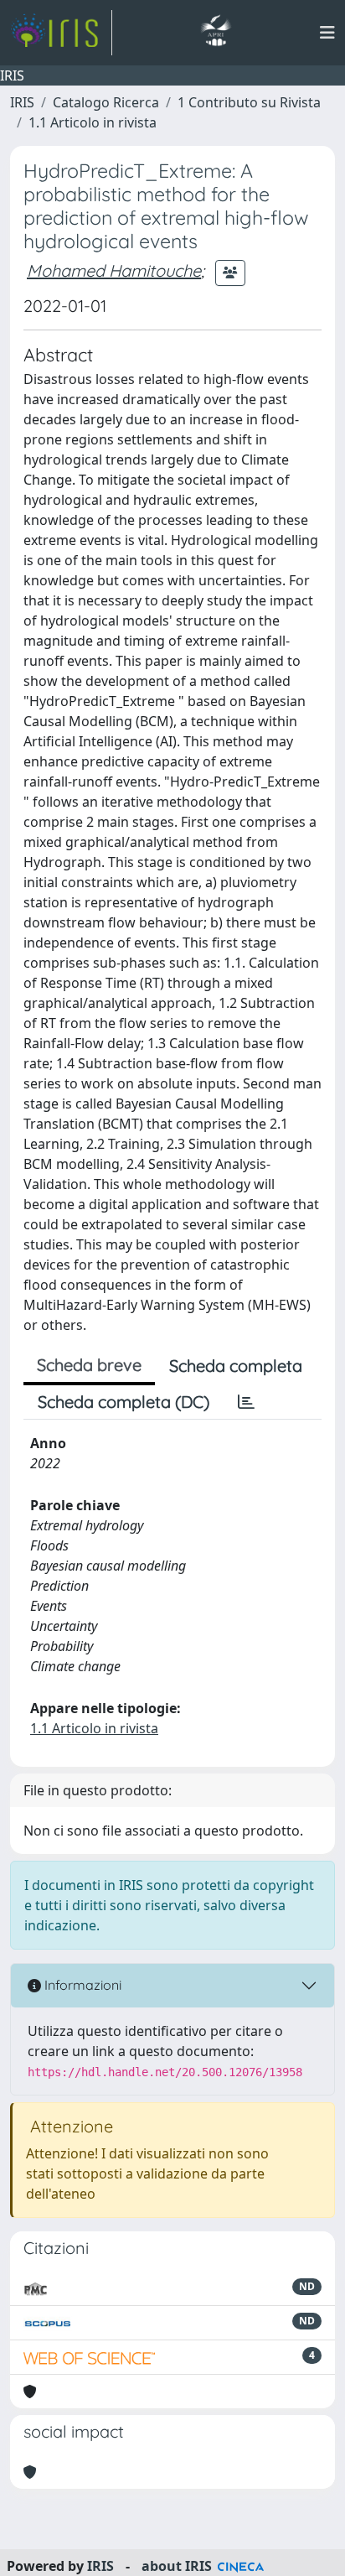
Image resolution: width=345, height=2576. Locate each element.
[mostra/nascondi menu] (327, 33)
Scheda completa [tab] (236, 1366)
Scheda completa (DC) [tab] (124, 1402)
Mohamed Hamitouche (114, 270)
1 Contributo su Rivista (249, 102)
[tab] (246, 1402)
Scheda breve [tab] (89, 1365)
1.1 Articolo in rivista (93, 122)
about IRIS (177, 2566)
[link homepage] (61, 33)
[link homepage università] (216, 33)
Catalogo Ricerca (106, 102)
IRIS (22, 102)
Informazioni (81, 1985)
